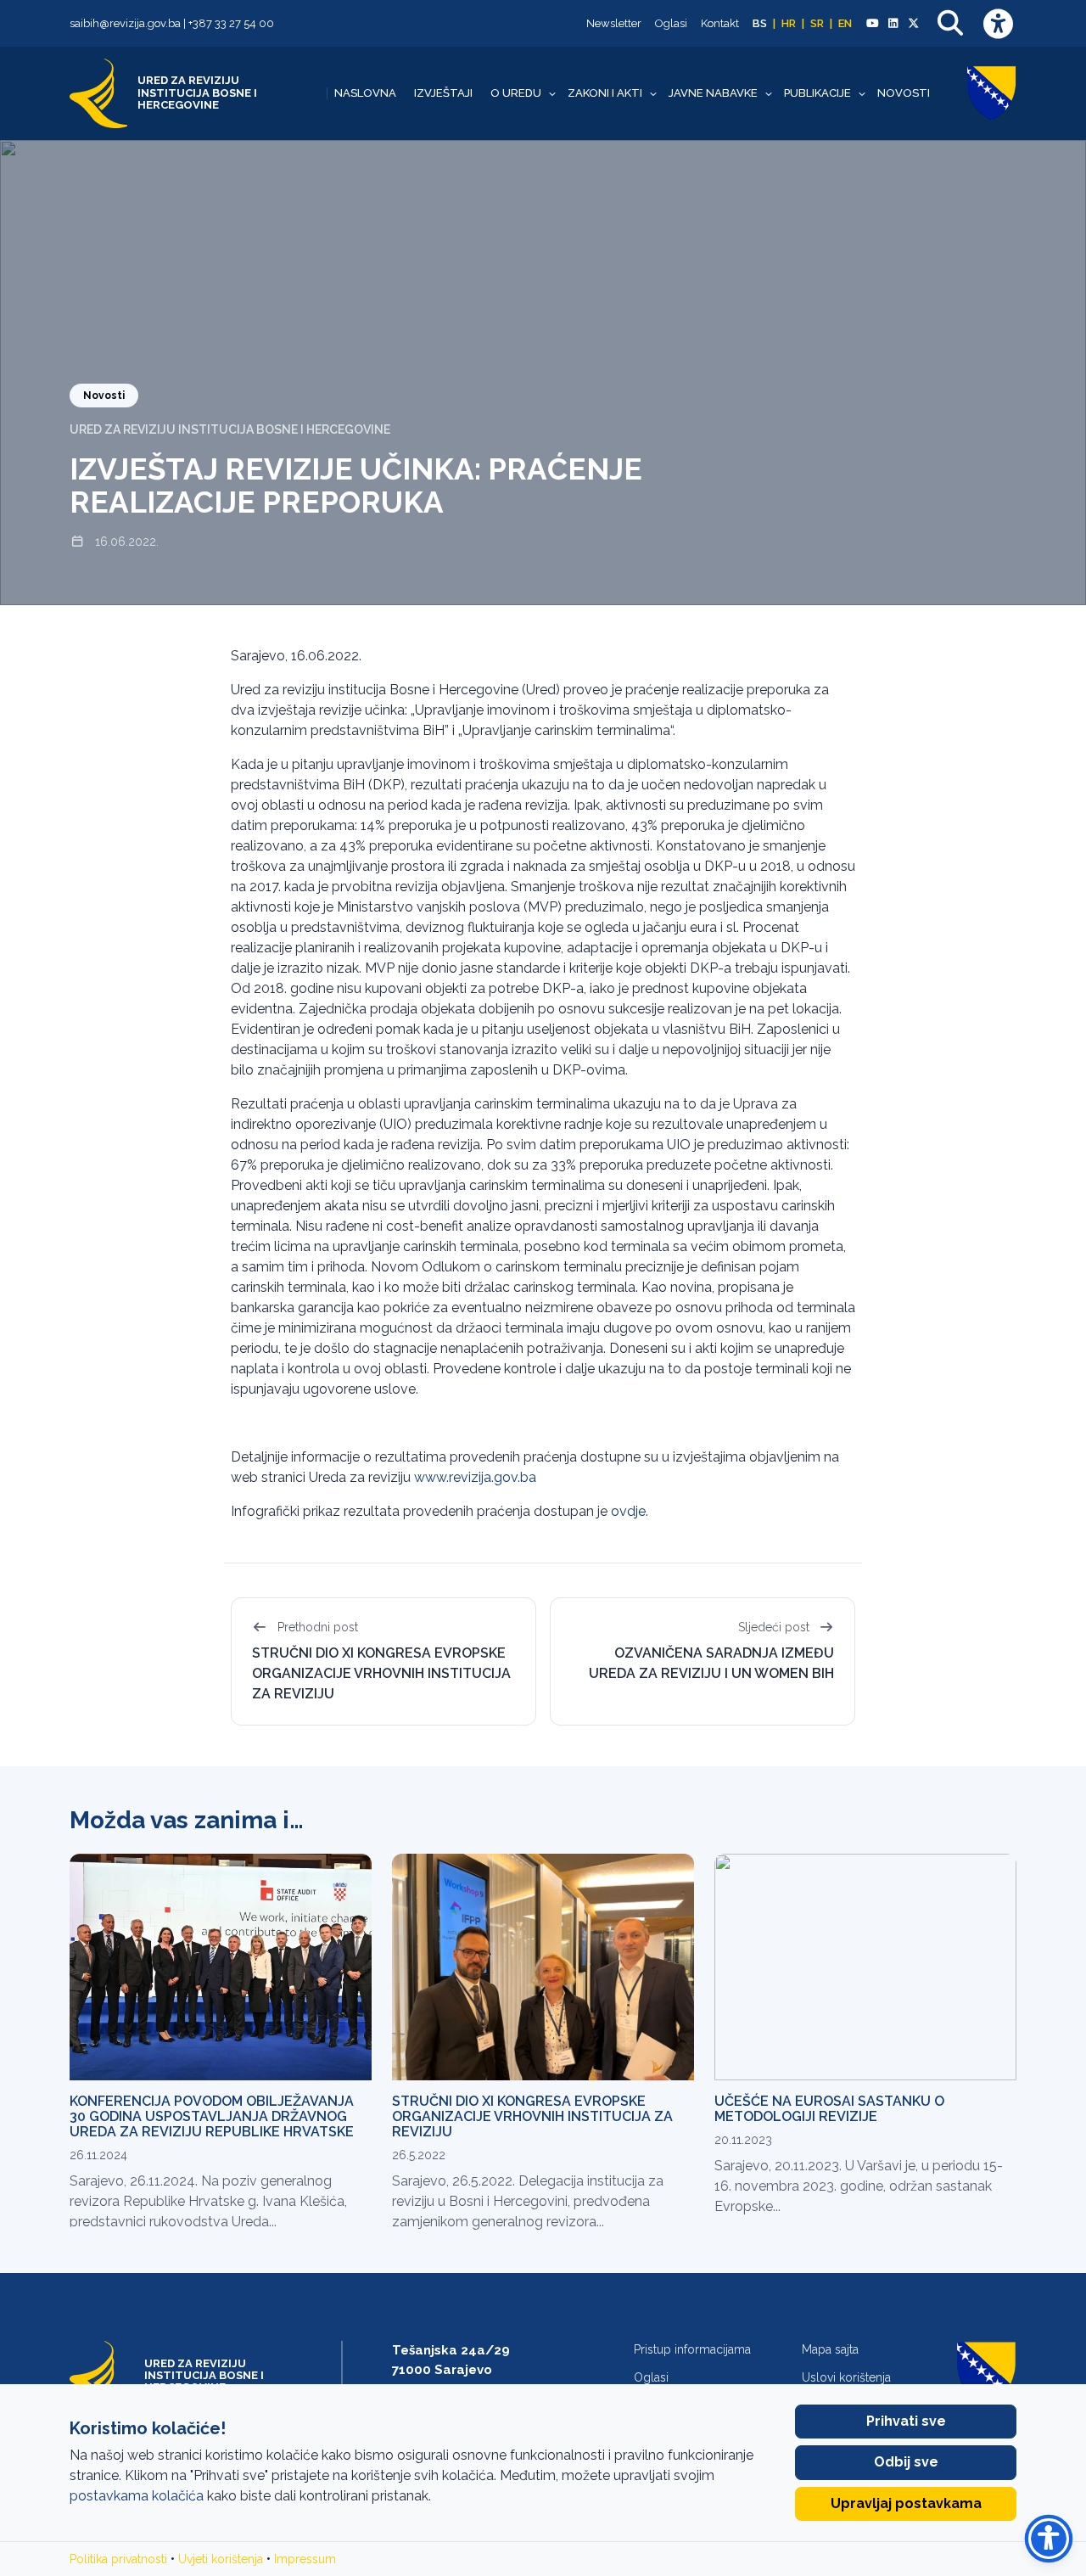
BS (760, 23)
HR (789, 23)
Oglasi (671, 23)
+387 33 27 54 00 (231, 23)
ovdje (628, 1511)
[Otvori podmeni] (552, 93)
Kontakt (720, 23)
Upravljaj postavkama (906, 2503)
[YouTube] (872, 24)
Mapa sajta (830, 2349)
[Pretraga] (950, 23)
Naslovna (365, 93)
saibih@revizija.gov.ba (125, 23)
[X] (914, 24)
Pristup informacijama (692, 2349)
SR (817, 23)
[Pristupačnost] (998, 23)
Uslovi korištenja (846, 2377)
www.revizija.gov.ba (475, 1477)
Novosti (904, 93)
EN (845, 23)
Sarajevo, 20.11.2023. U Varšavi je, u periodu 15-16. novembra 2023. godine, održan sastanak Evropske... (859, 2186)
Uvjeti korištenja (221, 2559)
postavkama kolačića (137, 2496)
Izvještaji (443, 93)
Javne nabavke (713, 93)
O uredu (516, 93)
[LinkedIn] (893, 24)
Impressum (305, 2559)
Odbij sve (906, 2462)
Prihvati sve (906, 2421)
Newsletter (614, 23)
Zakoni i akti (605, 93)
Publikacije (817, 93)
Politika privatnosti (118, 2559)
